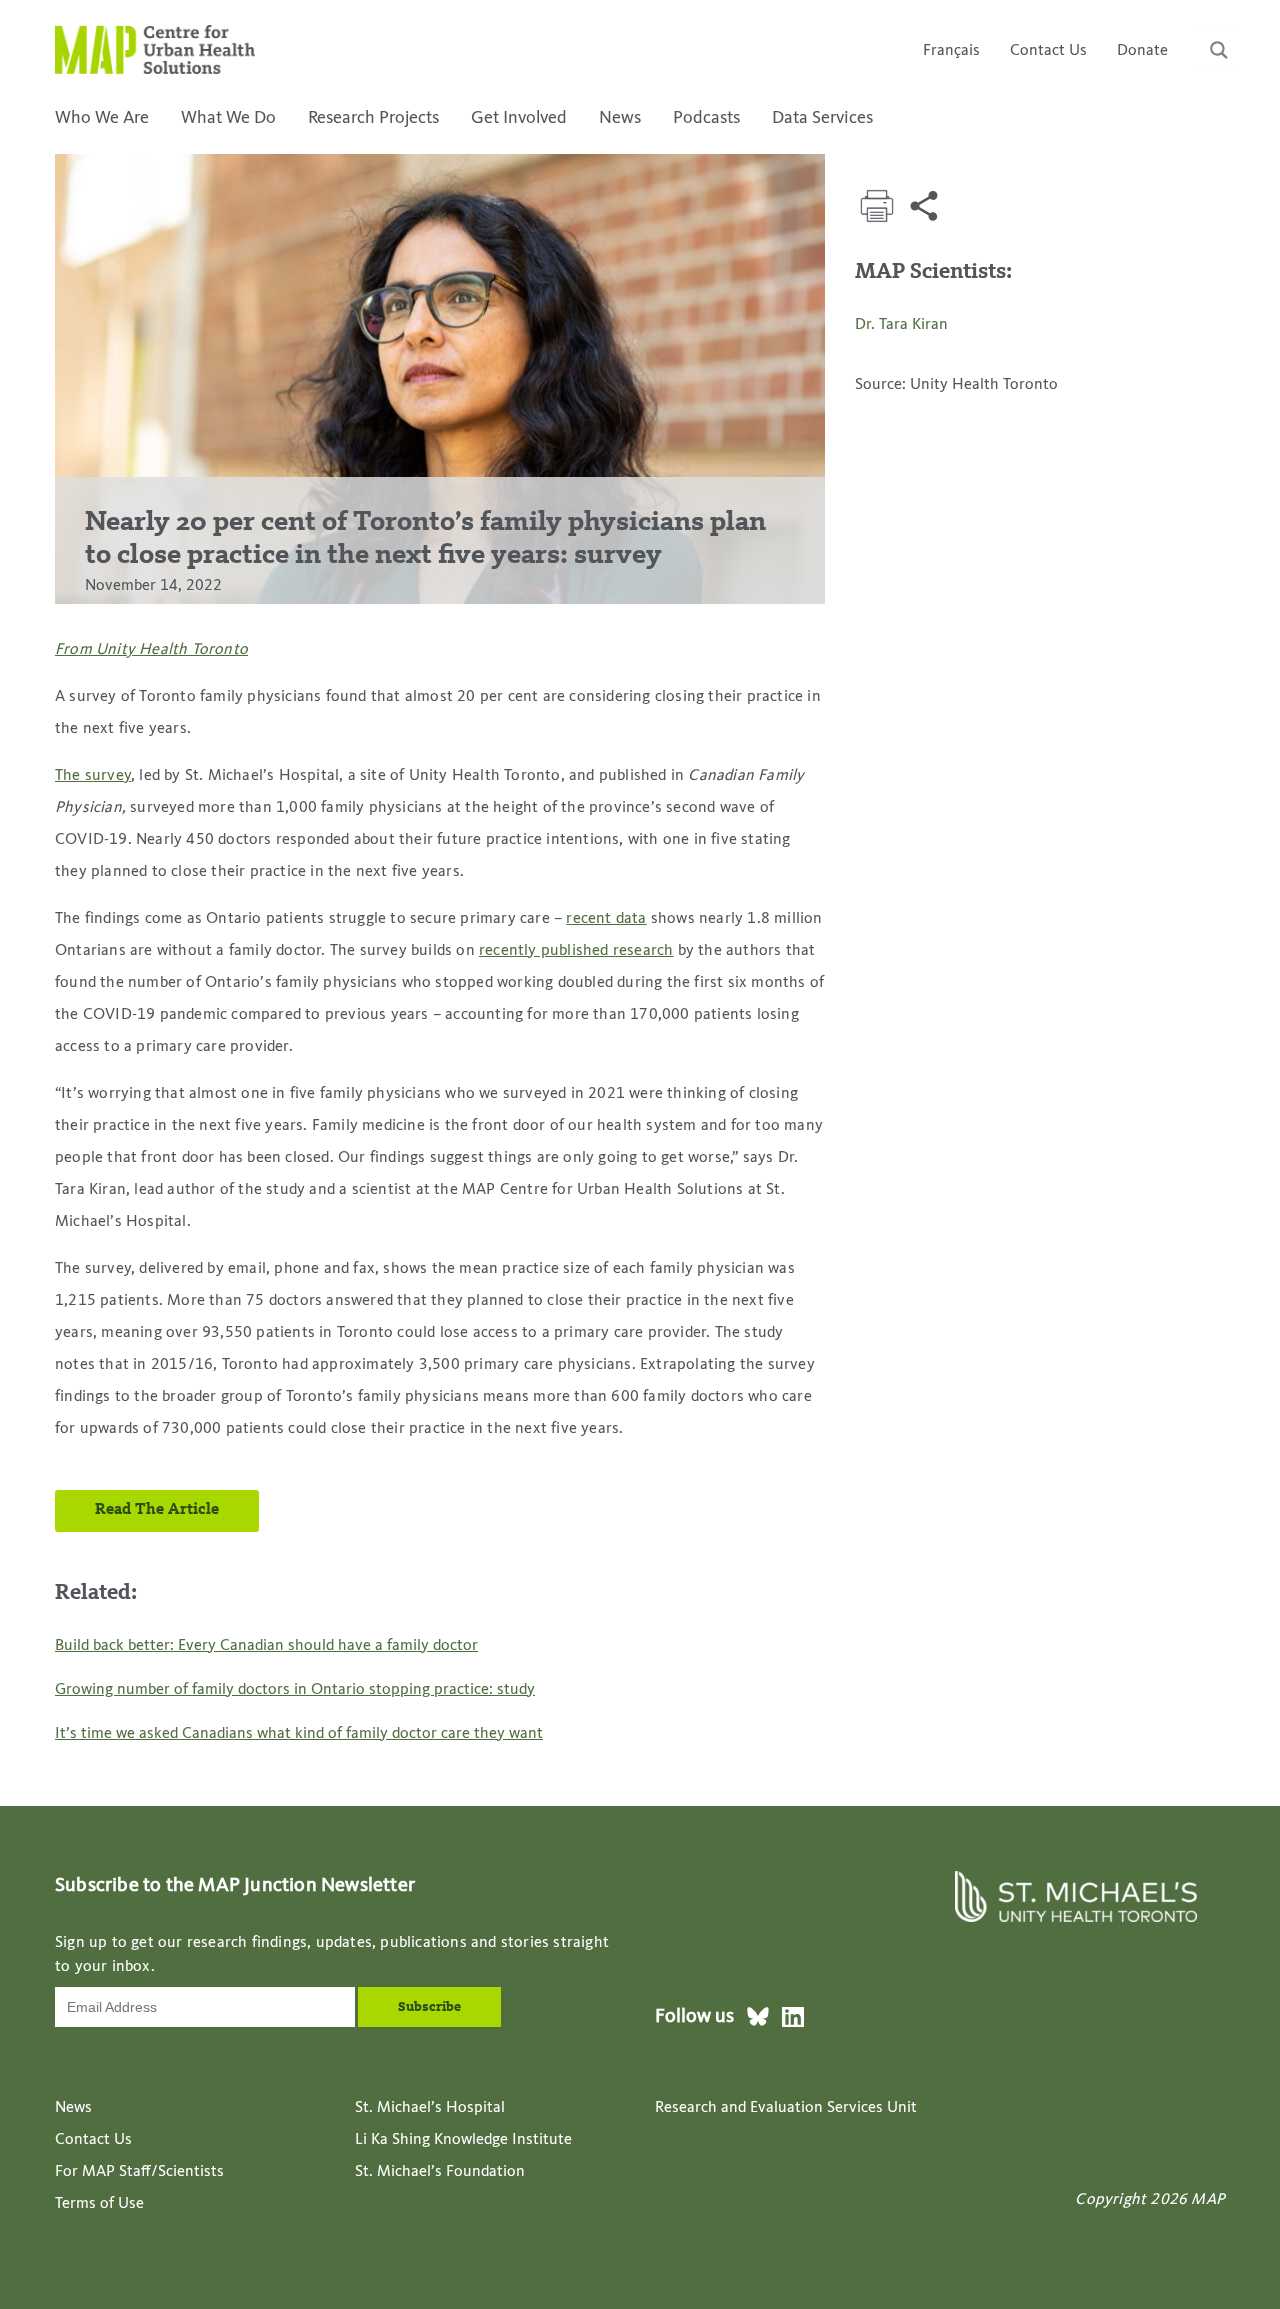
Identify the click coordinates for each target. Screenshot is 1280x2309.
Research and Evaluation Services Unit (786, 2108)
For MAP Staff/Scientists (139, 2172)
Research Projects (373, 118)
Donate (1142, 51)
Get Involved (519, 118)
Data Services (822, 118)
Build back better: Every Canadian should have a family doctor (266, 1646)
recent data (606, 919)
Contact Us (1048, 51)
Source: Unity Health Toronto (956, 385)
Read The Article (157, 1510)
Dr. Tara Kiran (901, 325)
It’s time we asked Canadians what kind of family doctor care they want (299, 1734)
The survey (93, 776)
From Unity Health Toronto (151, 650)
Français (951, 51)
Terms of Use (99, 2204)
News (620, 118)
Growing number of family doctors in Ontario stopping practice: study (295, 1690)
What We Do (228, 118)
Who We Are (102, 118)
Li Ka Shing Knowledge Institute (463, 2140)
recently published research (576, 951)
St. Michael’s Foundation (440, 2172)
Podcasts (706, 118)
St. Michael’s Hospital (430, 2108)
